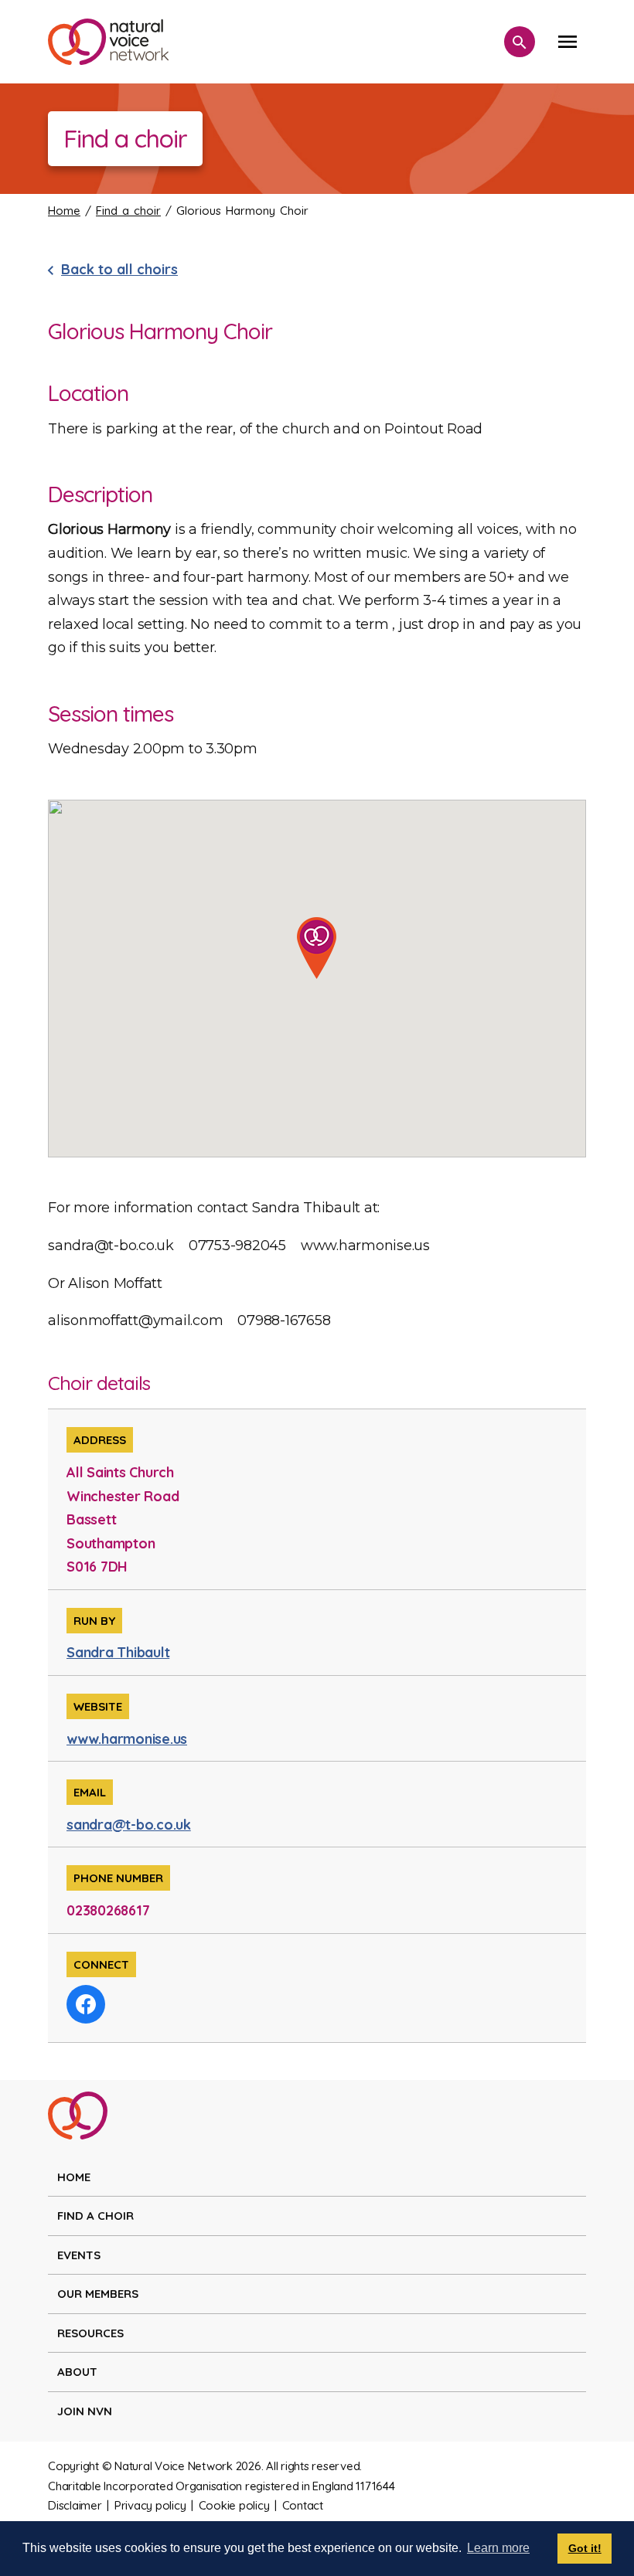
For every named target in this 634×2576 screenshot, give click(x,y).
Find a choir (128, 211)
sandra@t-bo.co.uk (129, 1825)
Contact (303, 2505)
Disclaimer (75, 2505)
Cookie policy (234, 2505)
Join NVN (85, 2411)
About (77, 2372)
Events (79, 2255)
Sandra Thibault (118, 1652)
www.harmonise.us (127, 1739)
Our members (98, 2294)
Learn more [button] (498, 2548)
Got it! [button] (585, 2548)
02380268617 (108, 1910)
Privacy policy (150, 2505)
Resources (90, 2333)
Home (64, 211)
